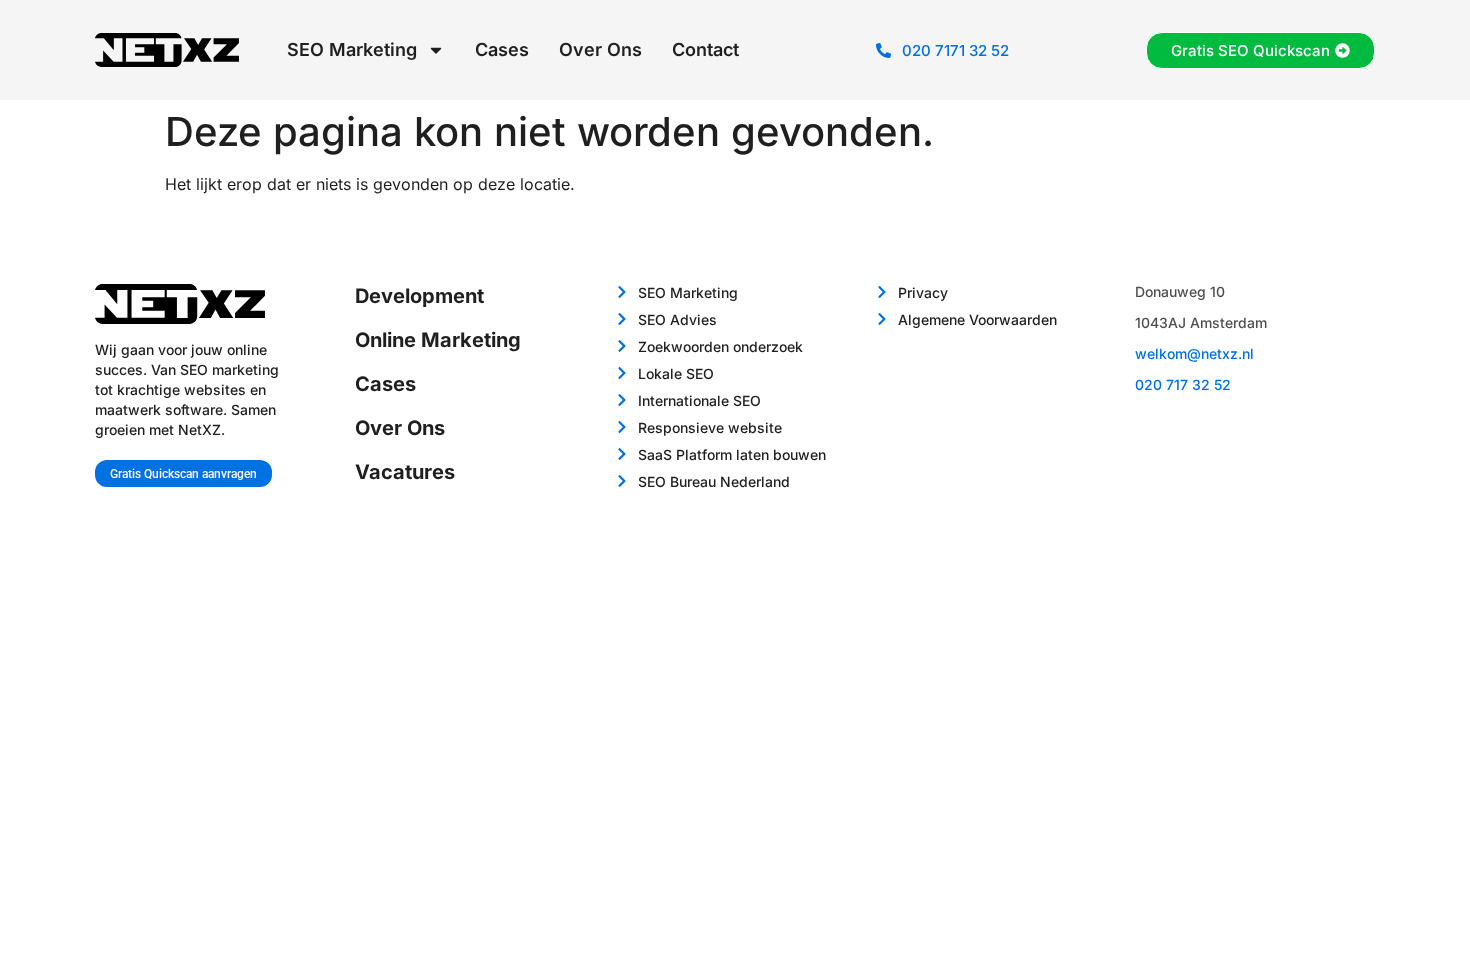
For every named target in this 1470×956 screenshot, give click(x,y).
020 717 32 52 (1183, 384)
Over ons (600, 49)
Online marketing (438, 340)
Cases (502, 49)
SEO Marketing (352, 49)
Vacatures (405, 472)
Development (419, 296)
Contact (705, 49)
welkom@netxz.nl (1194, 353)
